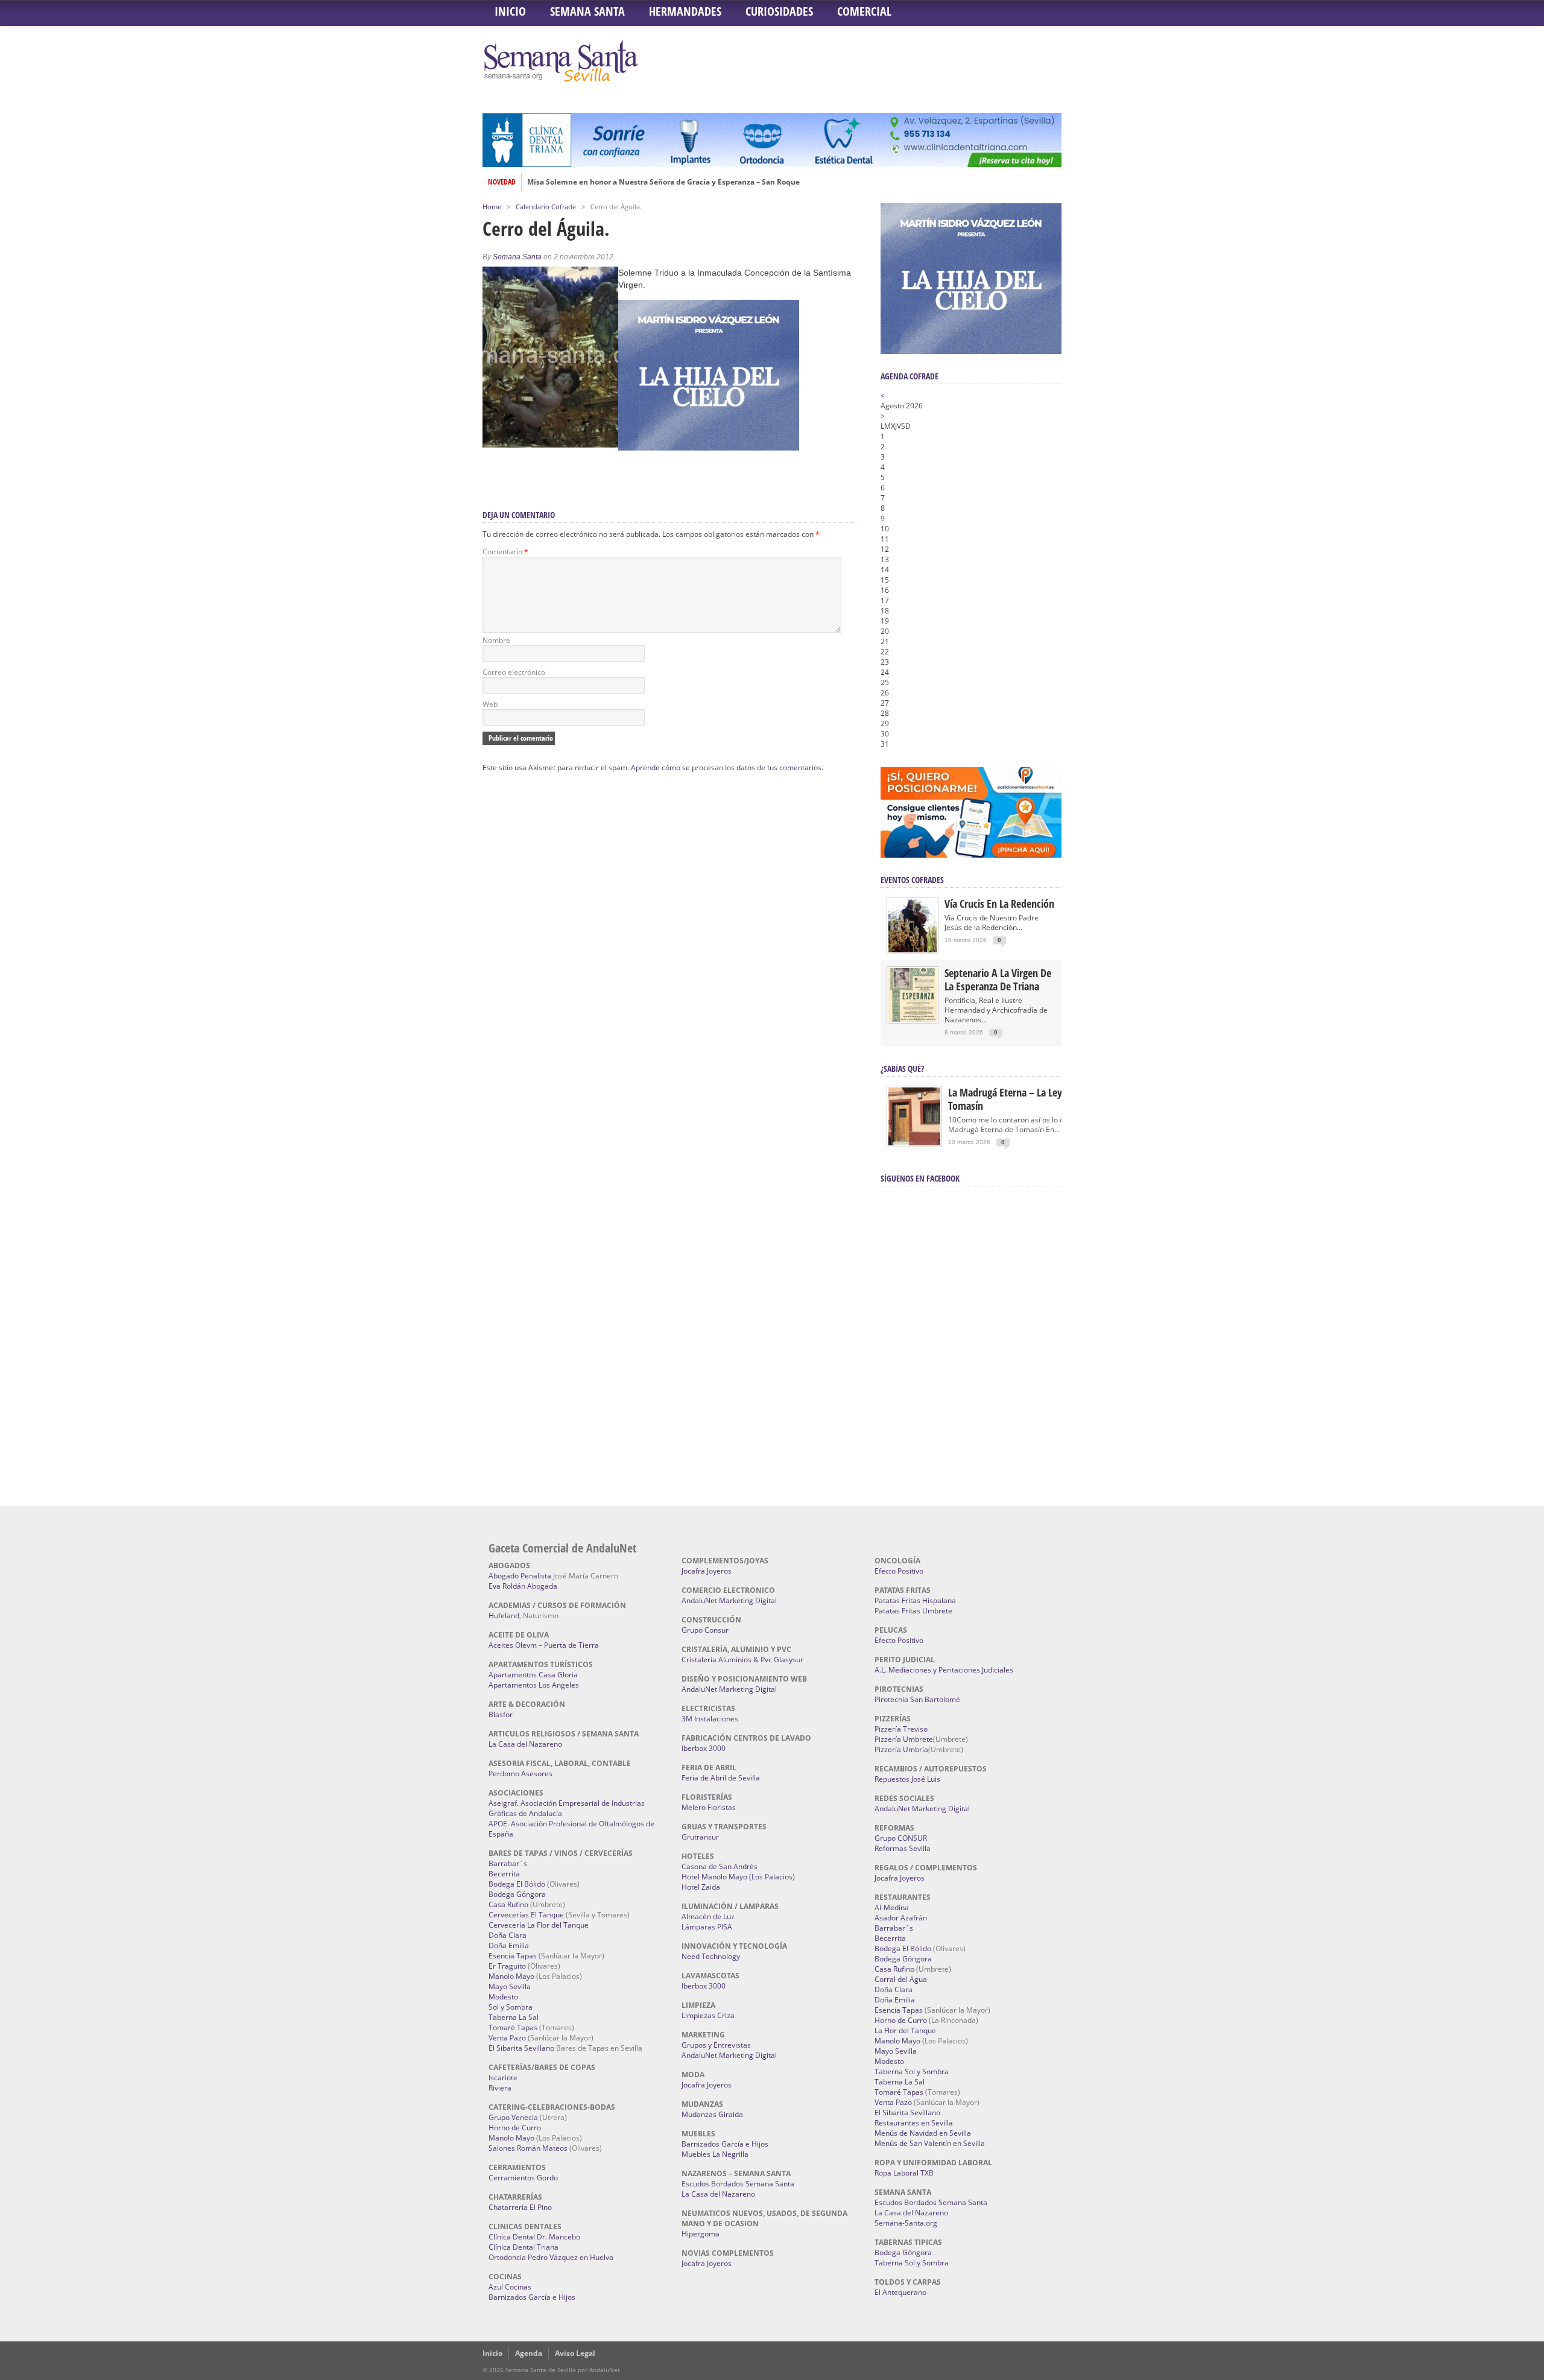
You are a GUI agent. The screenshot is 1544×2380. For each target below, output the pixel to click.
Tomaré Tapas (513, 2027)
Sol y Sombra (511, 2007)
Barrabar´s (508, 1863)
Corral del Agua (901, 1979)
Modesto (503, 1997)
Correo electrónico (514, 672)
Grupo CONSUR (901, 1838)
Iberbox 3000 (704, 1748)
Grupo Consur (705, 1630)
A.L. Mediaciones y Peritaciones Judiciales (944, 1670)
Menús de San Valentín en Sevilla (930, 2143)
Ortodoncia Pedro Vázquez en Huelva (551, 2257)
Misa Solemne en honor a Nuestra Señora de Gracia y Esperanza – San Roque (663, 182)
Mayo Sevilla (510, 1986)
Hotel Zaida (701, 1887)
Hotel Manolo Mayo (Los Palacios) (738, 1877)
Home (492, 207)
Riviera (500, 2088)
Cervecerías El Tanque (526, 1915)
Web (490, 704)
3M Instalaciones (710, 1719)
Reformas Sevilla (903, 1848)
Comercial (864, 11)
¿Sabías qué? (902, 1068)
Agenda (529, 2353)
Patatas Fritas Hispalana (915, 1600)
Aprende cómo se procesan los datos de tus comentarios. (727, 767)
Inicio (510, 11)
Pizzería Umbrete (904, 1739)
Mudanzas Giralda (712, 2114)
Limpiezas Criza (708, 2015)
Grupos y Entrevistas (716, 2045)
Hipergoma (701, 2234)
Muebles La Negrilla (715, 2154)
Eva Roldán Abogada (523, 1586)
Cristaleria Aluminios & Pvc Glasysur (742, 1660)
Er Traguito (507, 1966)
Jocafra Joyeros (707, 1571)
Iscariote (503, 2078)
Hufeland (504, 1616)
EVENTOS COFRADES (912, 880)
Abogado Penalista (520, 1576)
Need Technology (711, 1956)
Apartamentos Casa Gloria (533, 1675)
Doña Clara (508, 1935)
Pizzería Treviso (901, 1729)
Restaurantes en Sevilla (914, 2123)
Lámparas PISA (707, 1927)
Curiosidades (779, 11)
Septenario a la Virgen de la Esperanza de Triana (998, 980)
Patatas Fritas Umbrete (913, 1611)
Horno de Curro (515, 2128)
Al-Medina (892, 1907)
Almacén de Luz (708, 1916)
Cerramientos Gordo (523, 2178)
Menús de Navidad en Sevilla (923, 2133)
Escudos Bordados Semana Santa (738, 2184)
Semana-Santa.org (906, 2223)
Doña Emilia (509, 1945)
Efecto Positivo (899, 1571)
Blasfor (501, 1714)
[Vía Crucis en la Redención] (913, 950)
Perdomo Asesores (520, 1774)
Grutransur (700, 1837)
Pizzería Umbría (901, 1749)
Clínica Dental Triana (524, 2247)
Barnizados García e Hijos (532, 2297)
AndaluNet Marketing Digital (729, 1600)
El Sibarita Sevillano (521, 2048)
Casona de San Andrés (720, 1866)
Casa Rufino (508, 1904)
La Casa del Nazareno (525, 1744)
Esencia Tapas (513, 1956)
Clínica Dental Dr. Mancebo (534, 2237)
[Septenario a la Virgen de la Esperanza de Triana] (913, 1019)
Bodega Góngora (517, 1894)
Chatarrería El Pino (520, 2207)
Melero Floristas (709, 1807)
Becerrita (504, 1874)
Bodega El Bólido (517, 1884)
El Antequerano (900, 2292)
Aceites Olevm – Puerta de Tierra (544, 1645)
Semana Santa (587, 11)
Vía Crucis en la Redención (999, 904)
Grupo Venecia (513, 2117)
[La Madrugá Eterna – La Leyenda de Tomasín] (914, 1144)
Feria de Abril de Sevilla (721, 1778)
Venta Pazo (507, 2038)
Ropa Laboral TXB (904, 2173)
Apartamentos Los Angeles (534, 1685)
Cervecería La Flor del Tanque (539, 1925)
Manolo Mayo (511, 1976)
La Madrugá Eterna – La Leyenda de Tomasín (1022, 1099)
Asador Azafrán (901, 1918)
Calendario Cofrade (546, 207)
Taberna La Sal (514, 2017)
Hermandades (685, 11)
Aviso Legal (575, 2353)
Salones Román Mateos (528, 2148)
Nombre (496, 640)
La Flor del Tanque (905, 2030)
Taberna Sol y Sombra (912, 2071)
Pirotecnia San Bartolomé (917, 1699)
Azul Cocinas (510, 2287)
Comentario (505, 552)
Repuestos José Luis (907, 1779)
